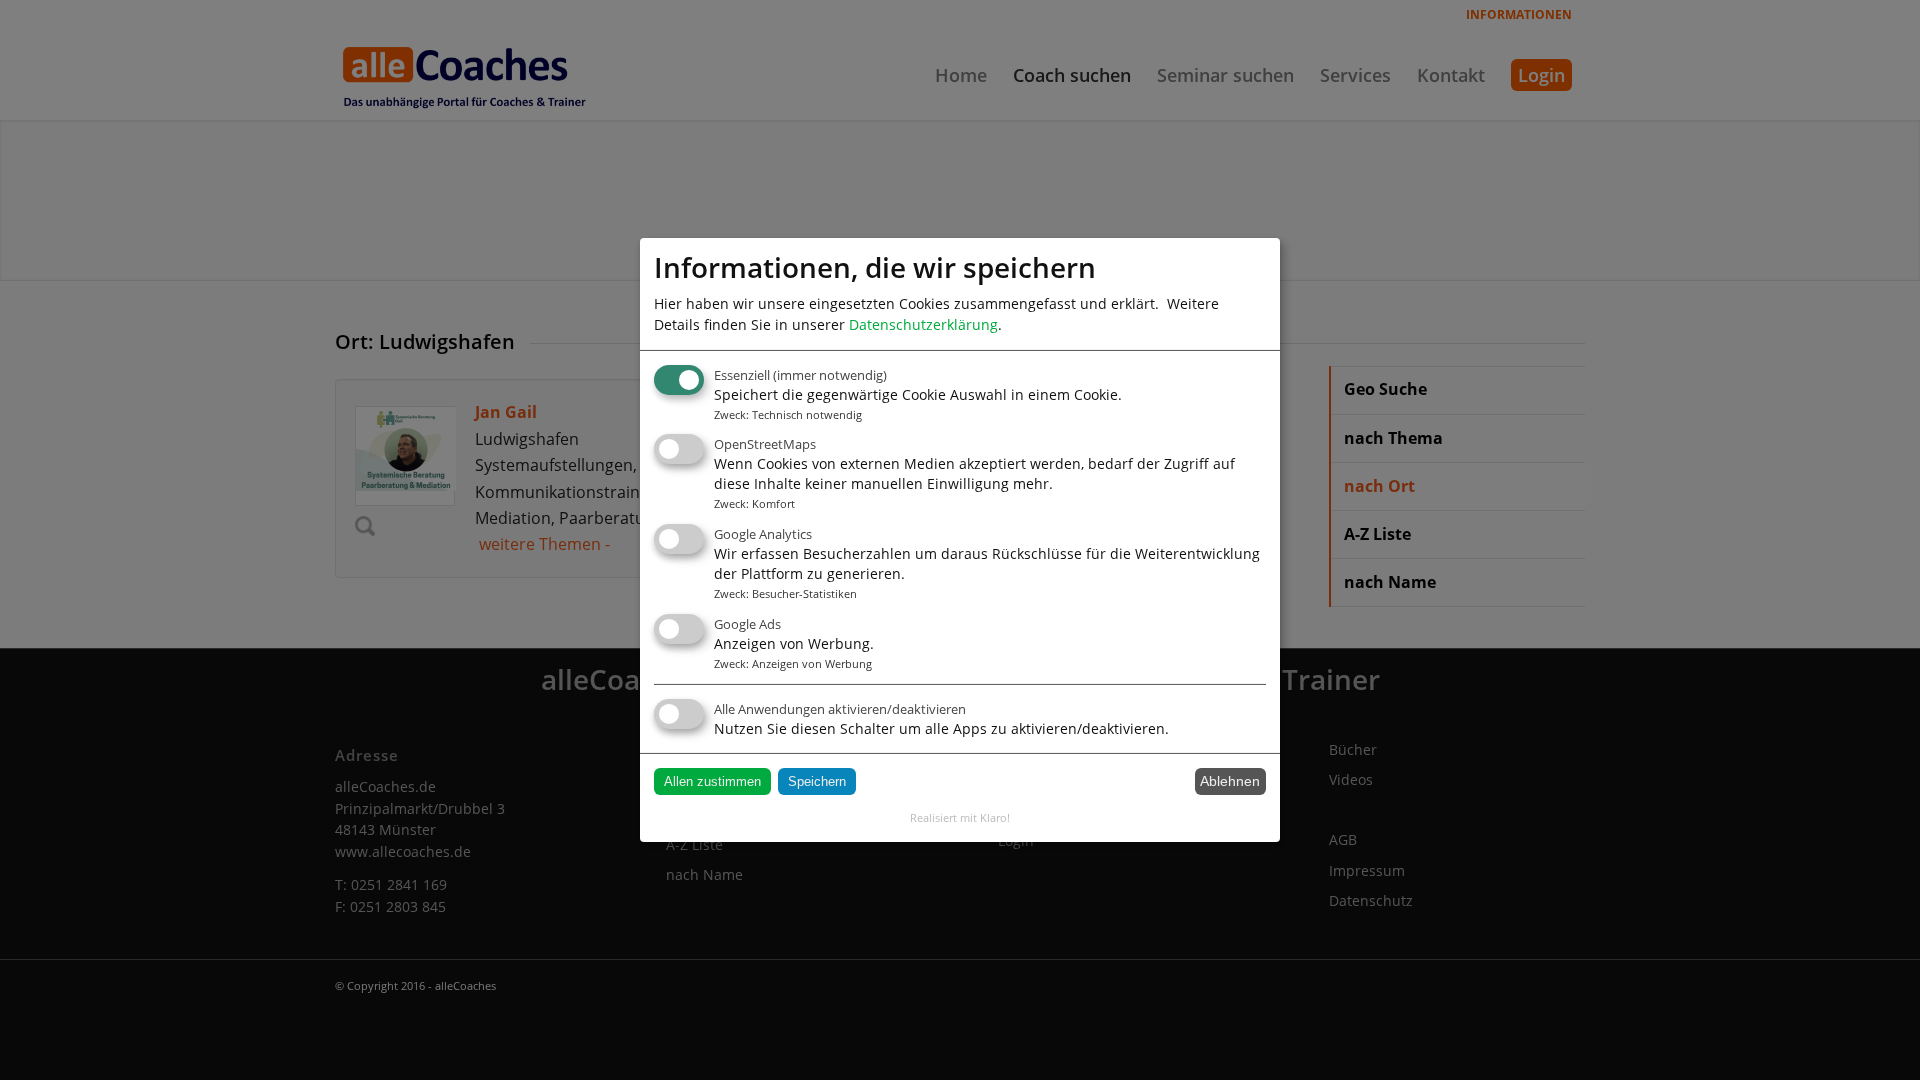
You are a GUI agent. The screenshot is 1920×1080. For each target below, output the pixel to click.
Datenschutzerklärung (923, 324)
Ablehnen (1230, 781)
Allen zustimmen (712, 781)
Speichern (817, 781)
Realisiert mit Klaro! (960, 817)
